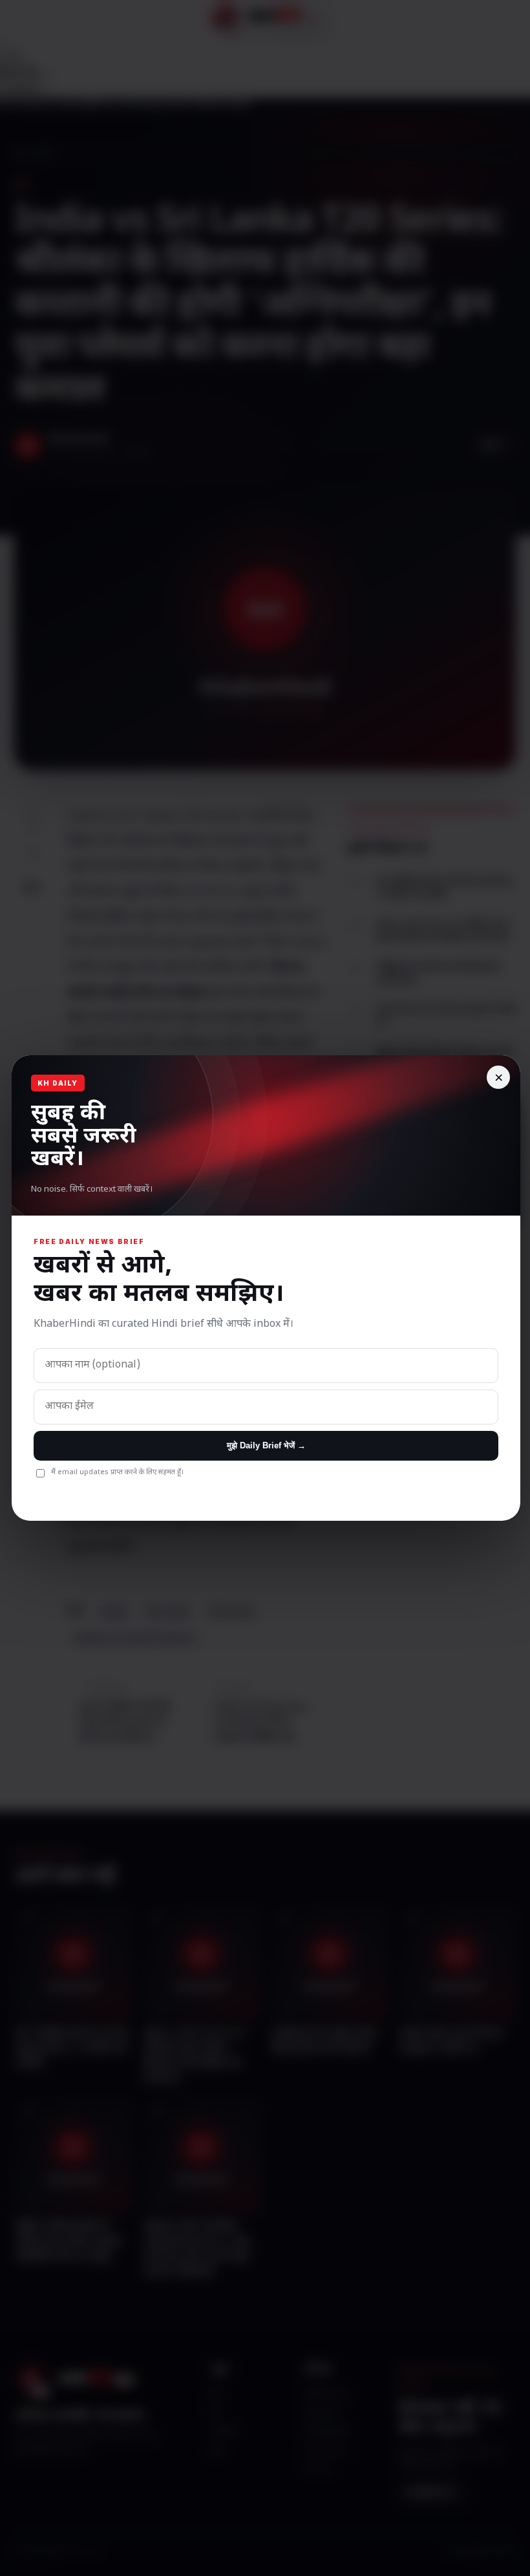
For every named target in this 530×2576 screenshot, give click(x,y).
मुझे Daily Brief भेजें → (266, 1445)
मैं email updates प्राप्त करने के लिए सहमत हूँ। (117, 1472)
